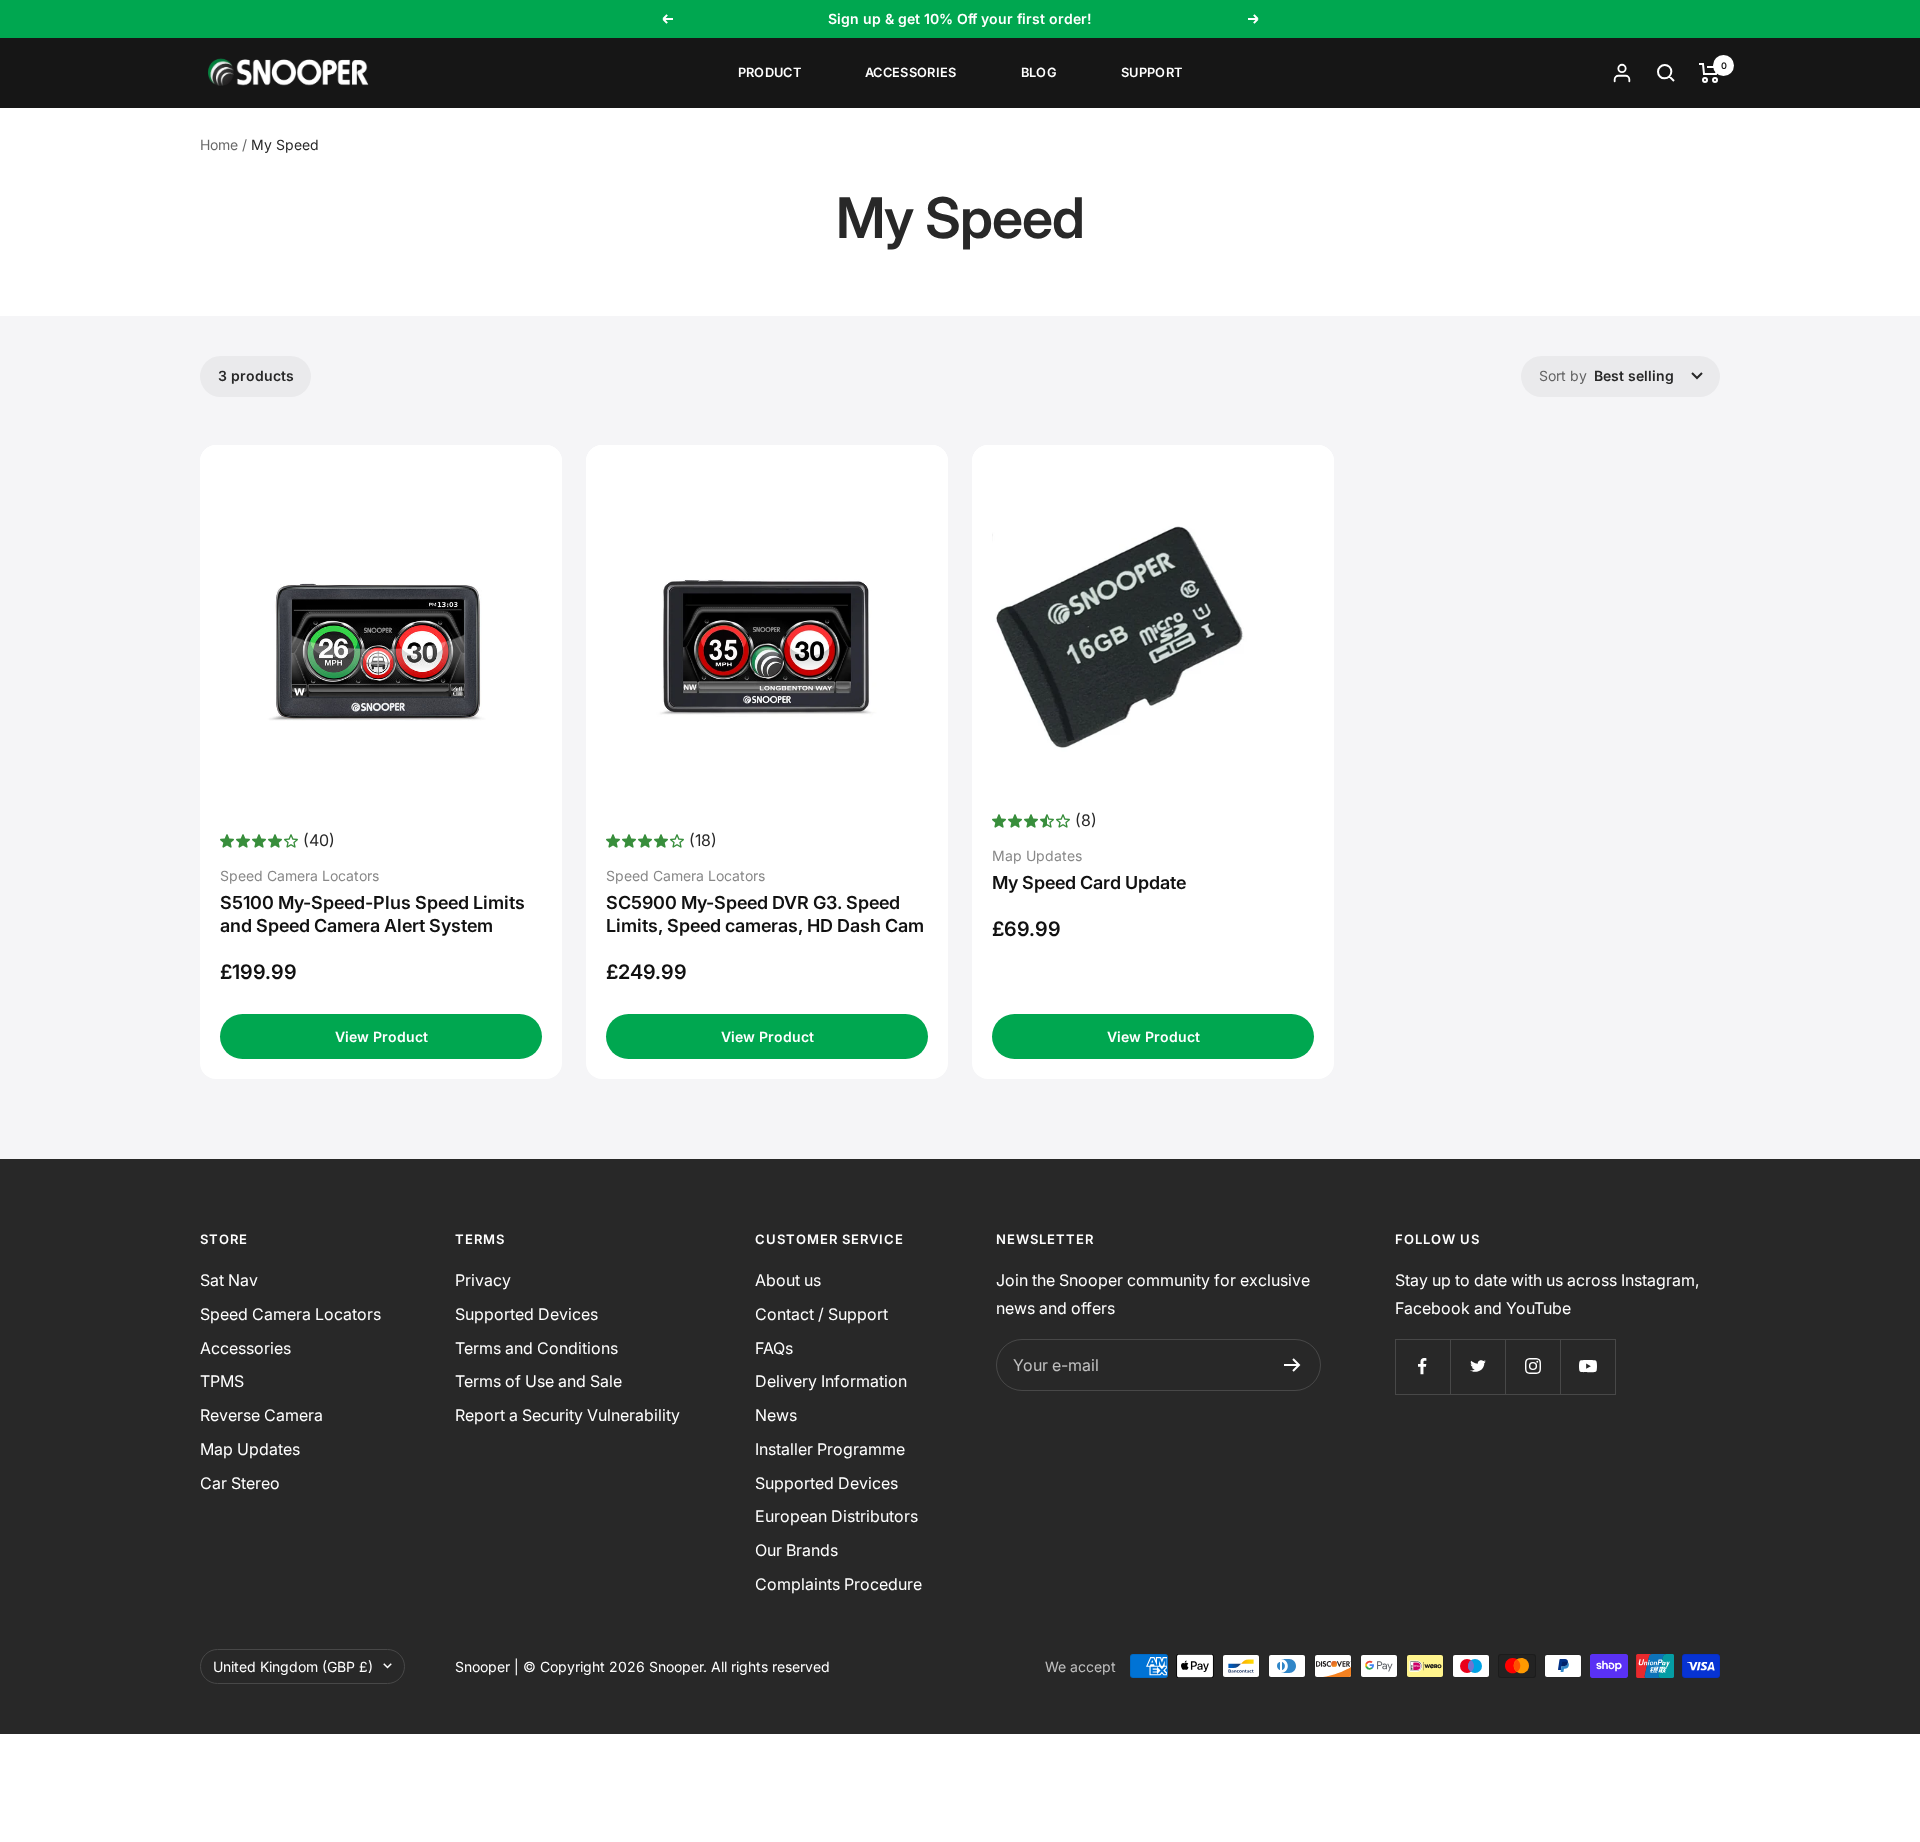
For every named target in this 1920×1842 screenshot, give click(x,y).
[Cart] (1709, 73)
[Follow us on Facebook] (1422, 1366)
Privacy (483, 1280)
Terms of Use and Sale (538, 1381)
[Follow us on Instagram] (1532, 1366)
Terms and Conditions (536, 1348)
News (776, 1415)
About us (788, 1280)
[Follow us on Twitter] (1477, 1366)
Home (219, 144)
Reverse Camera (261, 1415)
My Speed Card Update (1089, 882)
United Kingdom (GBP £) (293, 1666)
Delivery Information (831, 1381)
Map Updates (250, 1449)
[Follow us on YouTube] (1587, 1366)
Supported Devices (526, 1314)
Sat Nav (229, 1280)
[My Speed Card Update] (1153, 637)
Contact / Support (821, 1314)
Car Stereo (240, 1483)
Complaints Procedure (838, 1584)
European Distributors (836, 1516)
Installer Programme (830, 1449)
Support (1151, 72)
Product (769, 72)
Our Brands (796, 1550)
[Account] (1622, 73)
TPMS (222, 1381)
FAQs (774, 1348)
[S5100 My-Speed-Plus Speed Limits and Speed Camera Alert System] (381, 646)
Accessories (911, 72)
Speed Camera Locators (290, 1314)
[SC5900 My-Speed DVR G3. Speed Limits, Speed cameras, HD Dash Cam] (767, 646)
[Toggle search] (1666, 73)
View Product (381, 1036)
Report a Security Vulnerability (567, 1415)
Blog (1039, 72)
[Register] (1292, 1365)
